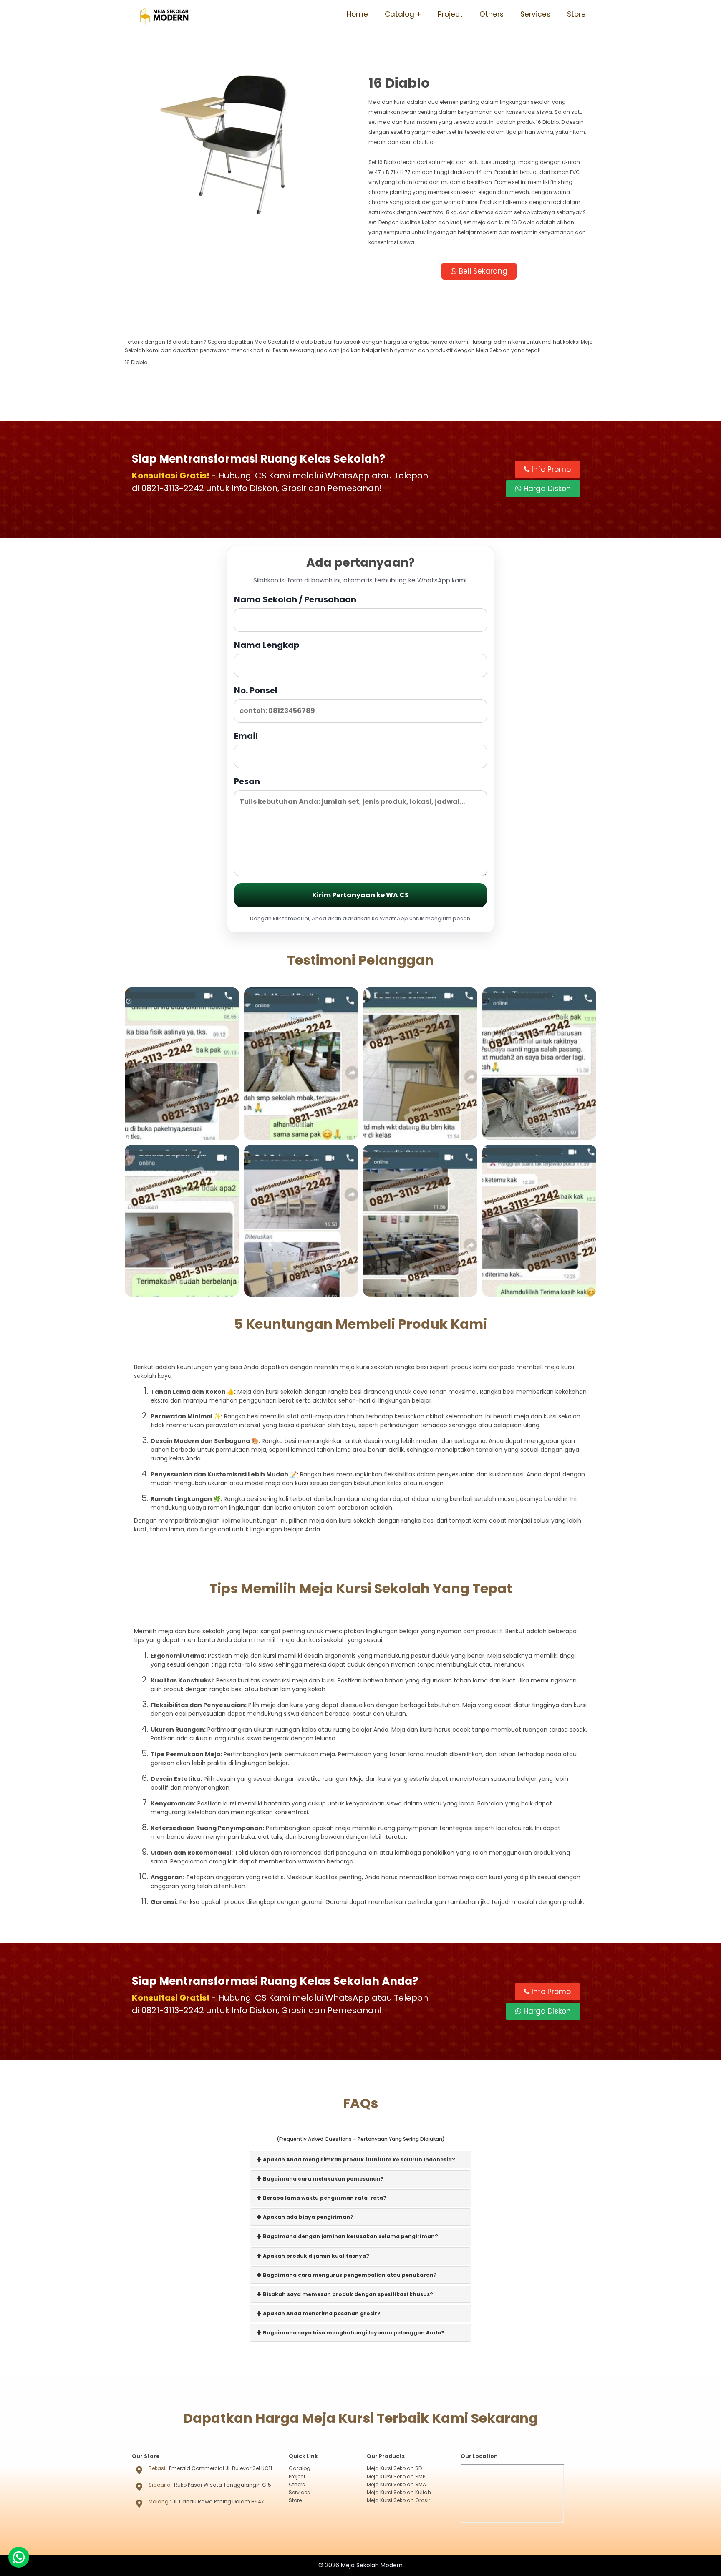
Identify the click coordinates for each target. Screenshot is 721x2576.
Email (246, 736)
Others (492, 14)
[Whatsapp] (19, 2557)
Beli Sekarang (482, 271)
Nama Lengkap (267, 645)
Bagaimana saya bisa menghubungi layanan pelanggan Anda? (353, 2333)
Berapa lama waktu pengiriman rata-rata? (324, 2198)
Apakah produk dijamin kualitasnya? (315, 2256)
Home (357, 14)
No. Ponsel (256, 690)
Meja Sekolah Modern (372, 2565)
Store (576, 14)
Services (535, 14)
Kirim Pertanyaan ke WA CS (360, 895)
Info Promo (550, 469)
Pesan (247, 781)
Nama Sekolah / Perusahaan (295, 599)
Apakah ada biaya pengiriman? (308, 2217)
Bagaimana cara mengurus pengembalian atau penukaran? (349, 2275)
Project (450, 14)
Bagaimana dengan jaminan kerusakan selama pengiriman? (350, 2236)
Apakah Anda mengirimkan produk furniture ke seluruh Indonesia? (358, 2159)
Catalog (400, 14)
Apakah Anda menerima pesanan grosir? (321, 2313)
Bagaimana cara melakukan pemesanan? (323, 2179)
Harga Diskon (546, 489)
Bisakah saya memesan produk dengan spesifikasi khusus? (347, 2294)
